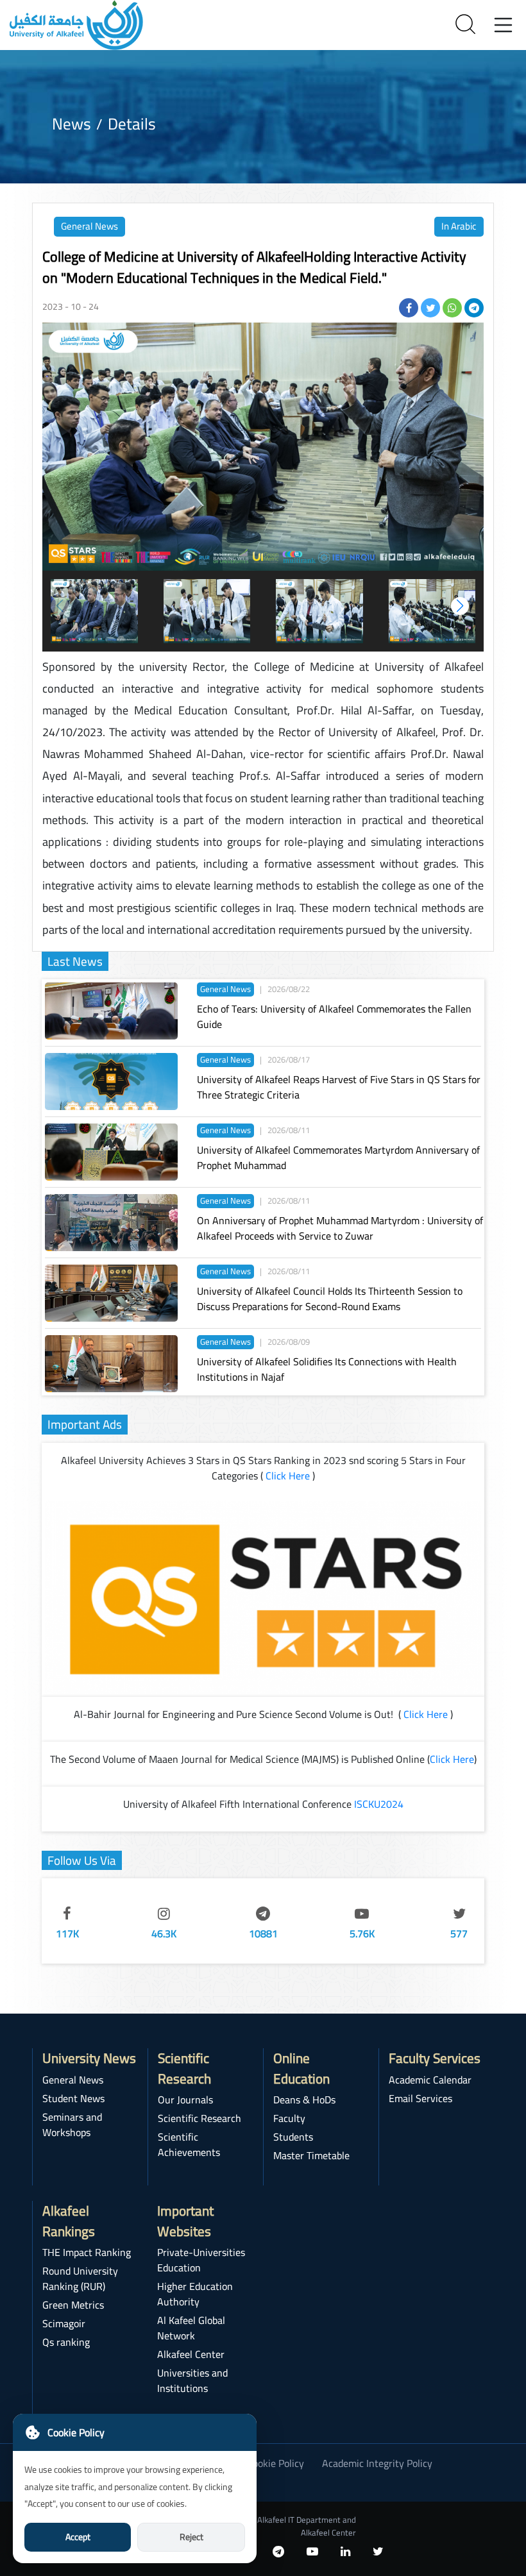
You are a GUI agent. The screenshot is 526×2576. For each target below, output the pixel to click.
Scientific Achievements (189, 2144)
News (72, 123)
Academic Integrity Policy (377, 2463)
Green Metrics (73, 2305)
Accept (78, 2537)
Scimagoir (64, 2323)
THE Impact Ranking (87, 2252)
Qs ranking (66, 2342)
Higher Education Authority (195, 2294)
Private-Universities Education (201, 2260)
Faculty (289, 2118)
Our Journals (185, 2100)
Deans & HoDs (304, 2100)
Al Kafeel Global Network (191, 2328)
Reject (191, 2537)
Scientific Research (199, 2118)
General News (89, 226)
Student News (73, 2098)
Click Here (288, 1476)
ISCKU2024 (379, 1804)
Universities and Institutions (192, 2380)
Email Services (420, 2098)
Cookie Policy (276, 2463)
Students (293, 2137)
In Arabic (459, 226)
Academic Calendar (430, 2080)
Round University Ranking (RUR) (80, 2278)
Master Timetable (311, 2155)
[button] (460, 606)
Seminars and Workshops (72, 2125)
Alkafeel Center (191, 2354)
